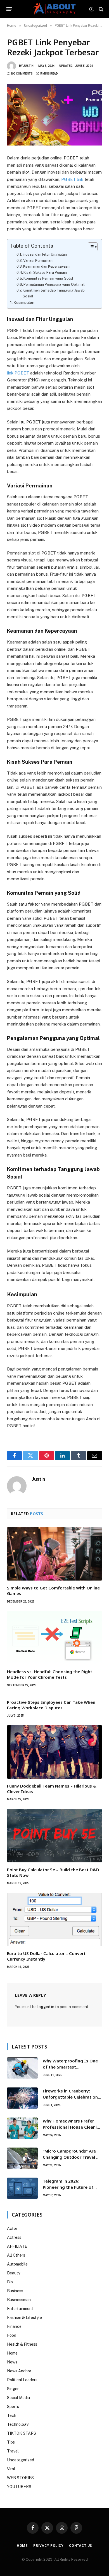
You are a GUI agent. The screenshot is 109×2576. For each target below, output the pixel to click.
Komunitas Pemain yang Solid (48, 278)
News (12, 2362)
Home (12, 2353)
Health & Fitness (22, 2344)
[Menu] (9, 9)
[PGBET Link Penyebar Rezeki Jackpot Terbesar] (54, 115)
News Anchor (19, 2371)
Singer (13, 2389)
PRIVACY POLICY (48, 2546)
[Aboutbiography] (54, 9)
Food (12, 2335)
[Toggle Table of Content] (90, 247)
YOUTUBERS (19, 2487)
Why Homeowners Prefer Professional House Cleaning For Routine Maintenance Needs (72, 2130)
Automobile (17, 2264)
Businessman (19, 2300)
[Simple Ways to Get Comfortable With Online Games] (54, 1554)
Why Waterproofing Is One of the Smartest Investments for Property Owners (70, 2070)
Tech (12, 2415)
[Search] (100, 9)
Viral (11, 2469)
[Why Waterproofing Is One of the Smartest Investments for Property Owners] (22, 2068)
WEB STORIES (20, 2478)
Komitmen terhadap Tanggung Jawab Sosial (54, 293)
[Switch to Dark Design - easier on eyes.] (91, 9)
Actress (14, 2237)
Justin (28, 66)
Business (15, 2291)
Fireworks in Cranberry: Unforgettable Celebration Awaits (70, 2097)
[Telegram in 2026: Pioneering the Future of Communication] (22, 2188)
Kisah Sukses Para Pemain (45, 273)
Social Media (18, 2398)
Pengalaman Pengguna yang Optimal (54, 284)
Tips (11, 2442)
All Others (16, 2255)
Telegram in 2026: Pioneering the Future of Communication (68, 2187)
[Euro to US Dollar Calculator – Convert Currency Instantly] (54, 1919)
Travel (13, 2451)
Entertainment (20, 2309)
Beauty (14, 2273)
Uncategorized (21, 2460)
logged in (46, 2007)
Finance (14, 2326)
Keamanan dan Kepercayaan (46, 266)
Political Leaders (22, 2380)
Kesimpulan (24, 302)
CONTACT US (81, 2546)
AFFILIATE (17, 2246)
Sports (13, 2407)
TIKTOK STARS (22, 2433)
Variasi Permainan (38, 261)
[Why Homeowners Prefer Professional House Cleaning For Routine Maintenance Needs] (22, 2128)
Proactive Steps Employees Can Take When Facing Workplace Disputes (51, 1705)
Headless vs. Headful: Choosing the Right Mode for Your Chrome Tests (50, 1674)
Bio (10, 2282)
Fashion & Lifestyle (24, 2318)
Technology (18, 2424)
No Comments (22, 74)
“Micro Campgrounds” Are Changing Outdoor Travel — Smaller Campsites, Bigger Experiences (72, 2160)
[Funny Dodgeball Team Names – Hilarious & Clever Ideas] (54, 1752)
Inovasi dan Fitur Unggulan (45, 254)
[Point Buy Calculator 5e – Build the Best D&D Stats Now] (54, 1836)
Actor (12, 2229)
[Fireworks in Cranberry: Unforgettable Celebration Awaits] (22, 2098)
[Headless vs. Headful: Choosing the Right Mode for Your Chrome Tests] (54, 1638)
